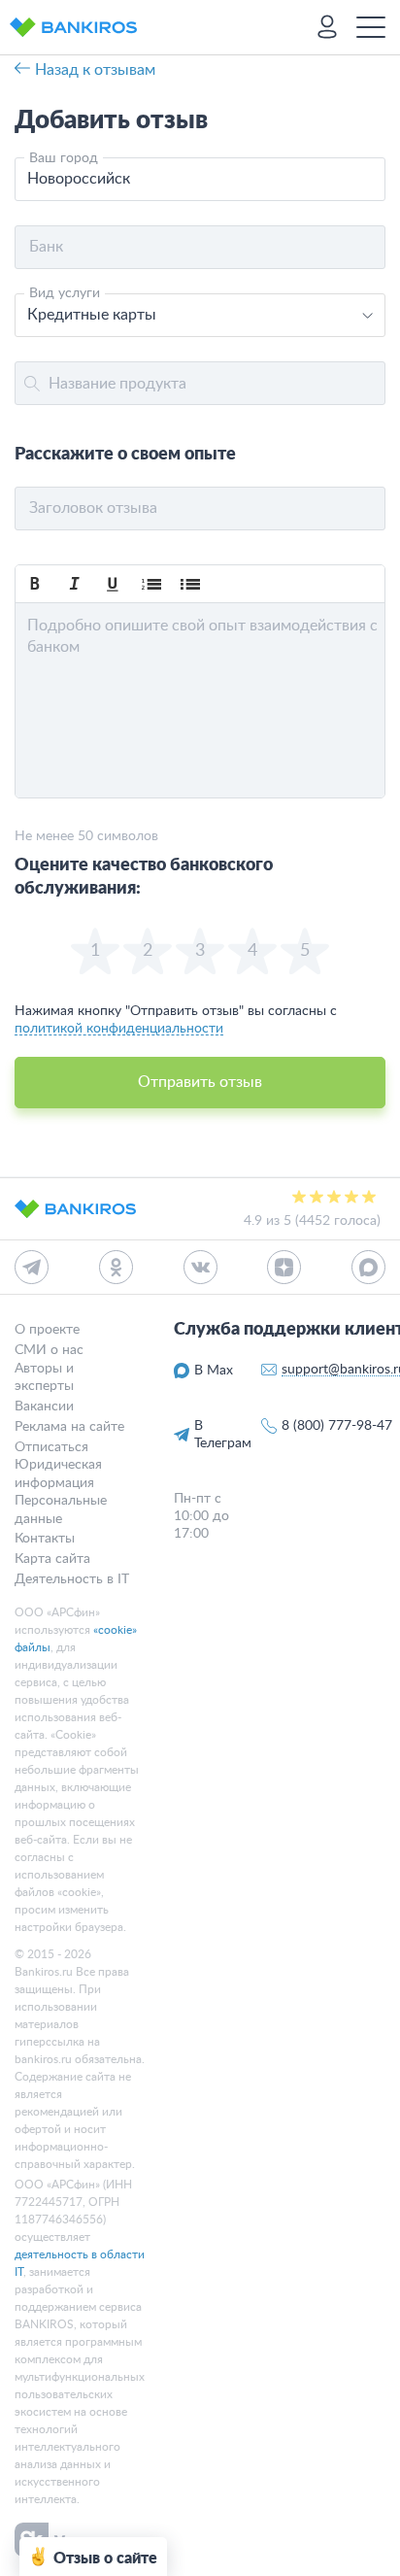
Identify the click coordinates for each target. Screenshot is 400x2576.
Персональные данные (61, 1509)
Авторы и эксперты (44, 1376)
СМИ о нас (49, 1350)
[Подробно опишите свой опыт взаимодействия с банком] (200, 700)
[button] (35, 584)
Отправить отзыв (200, 1082)
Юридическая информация (58, 1474)
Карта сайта (52, 1559)
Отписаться (51, 1446)
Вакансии (44, 1406)
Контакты (45, 1539)
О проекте (47, 1330)
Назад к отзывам (95, 70)
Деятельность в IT (72, 1578)
